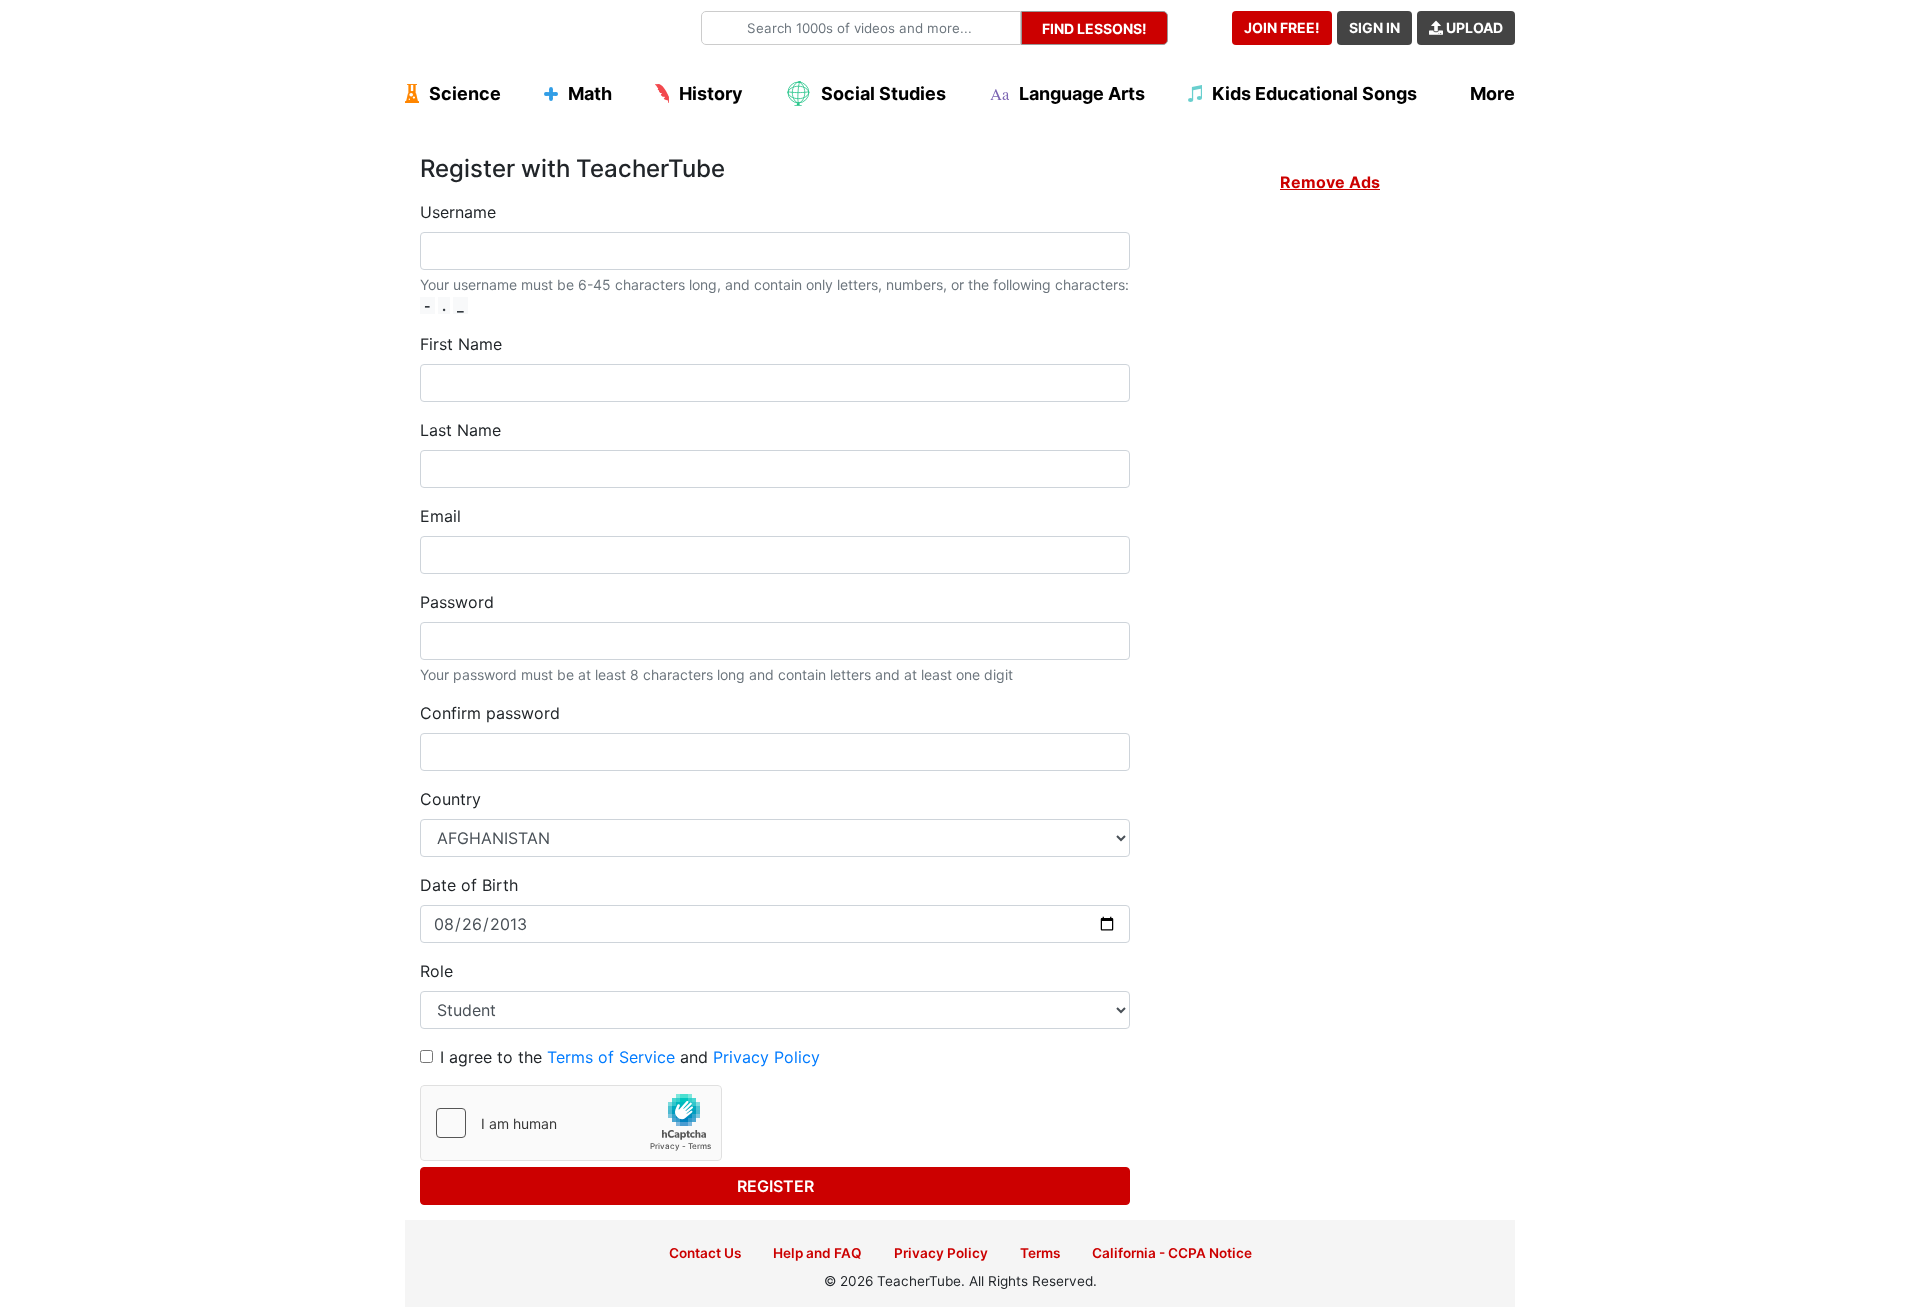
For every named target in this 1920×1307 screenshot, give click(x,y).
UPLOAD (1473, 27)
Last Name (460, 430)
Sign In (1374, 27)
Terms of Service (611, 1057)
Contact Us (705, 1253)
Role (436, 971)
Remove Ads (1330, 182)
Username (458, 212)
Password (457, 602)
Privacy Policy (766, 1057)
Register (775, 1186)
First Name (461, 344)
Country (450, 799)
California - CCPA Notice (1172, 1253)
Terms (1040, 1253)
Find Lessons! (1094, 28)
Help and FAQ (817, 1253)
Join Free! (1282, 27)
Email (440, 516)
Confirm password (490, 713)
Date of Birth (469, 885)
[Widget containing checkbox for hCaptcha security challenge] (571, 1123)
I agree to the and (630, 1057)
